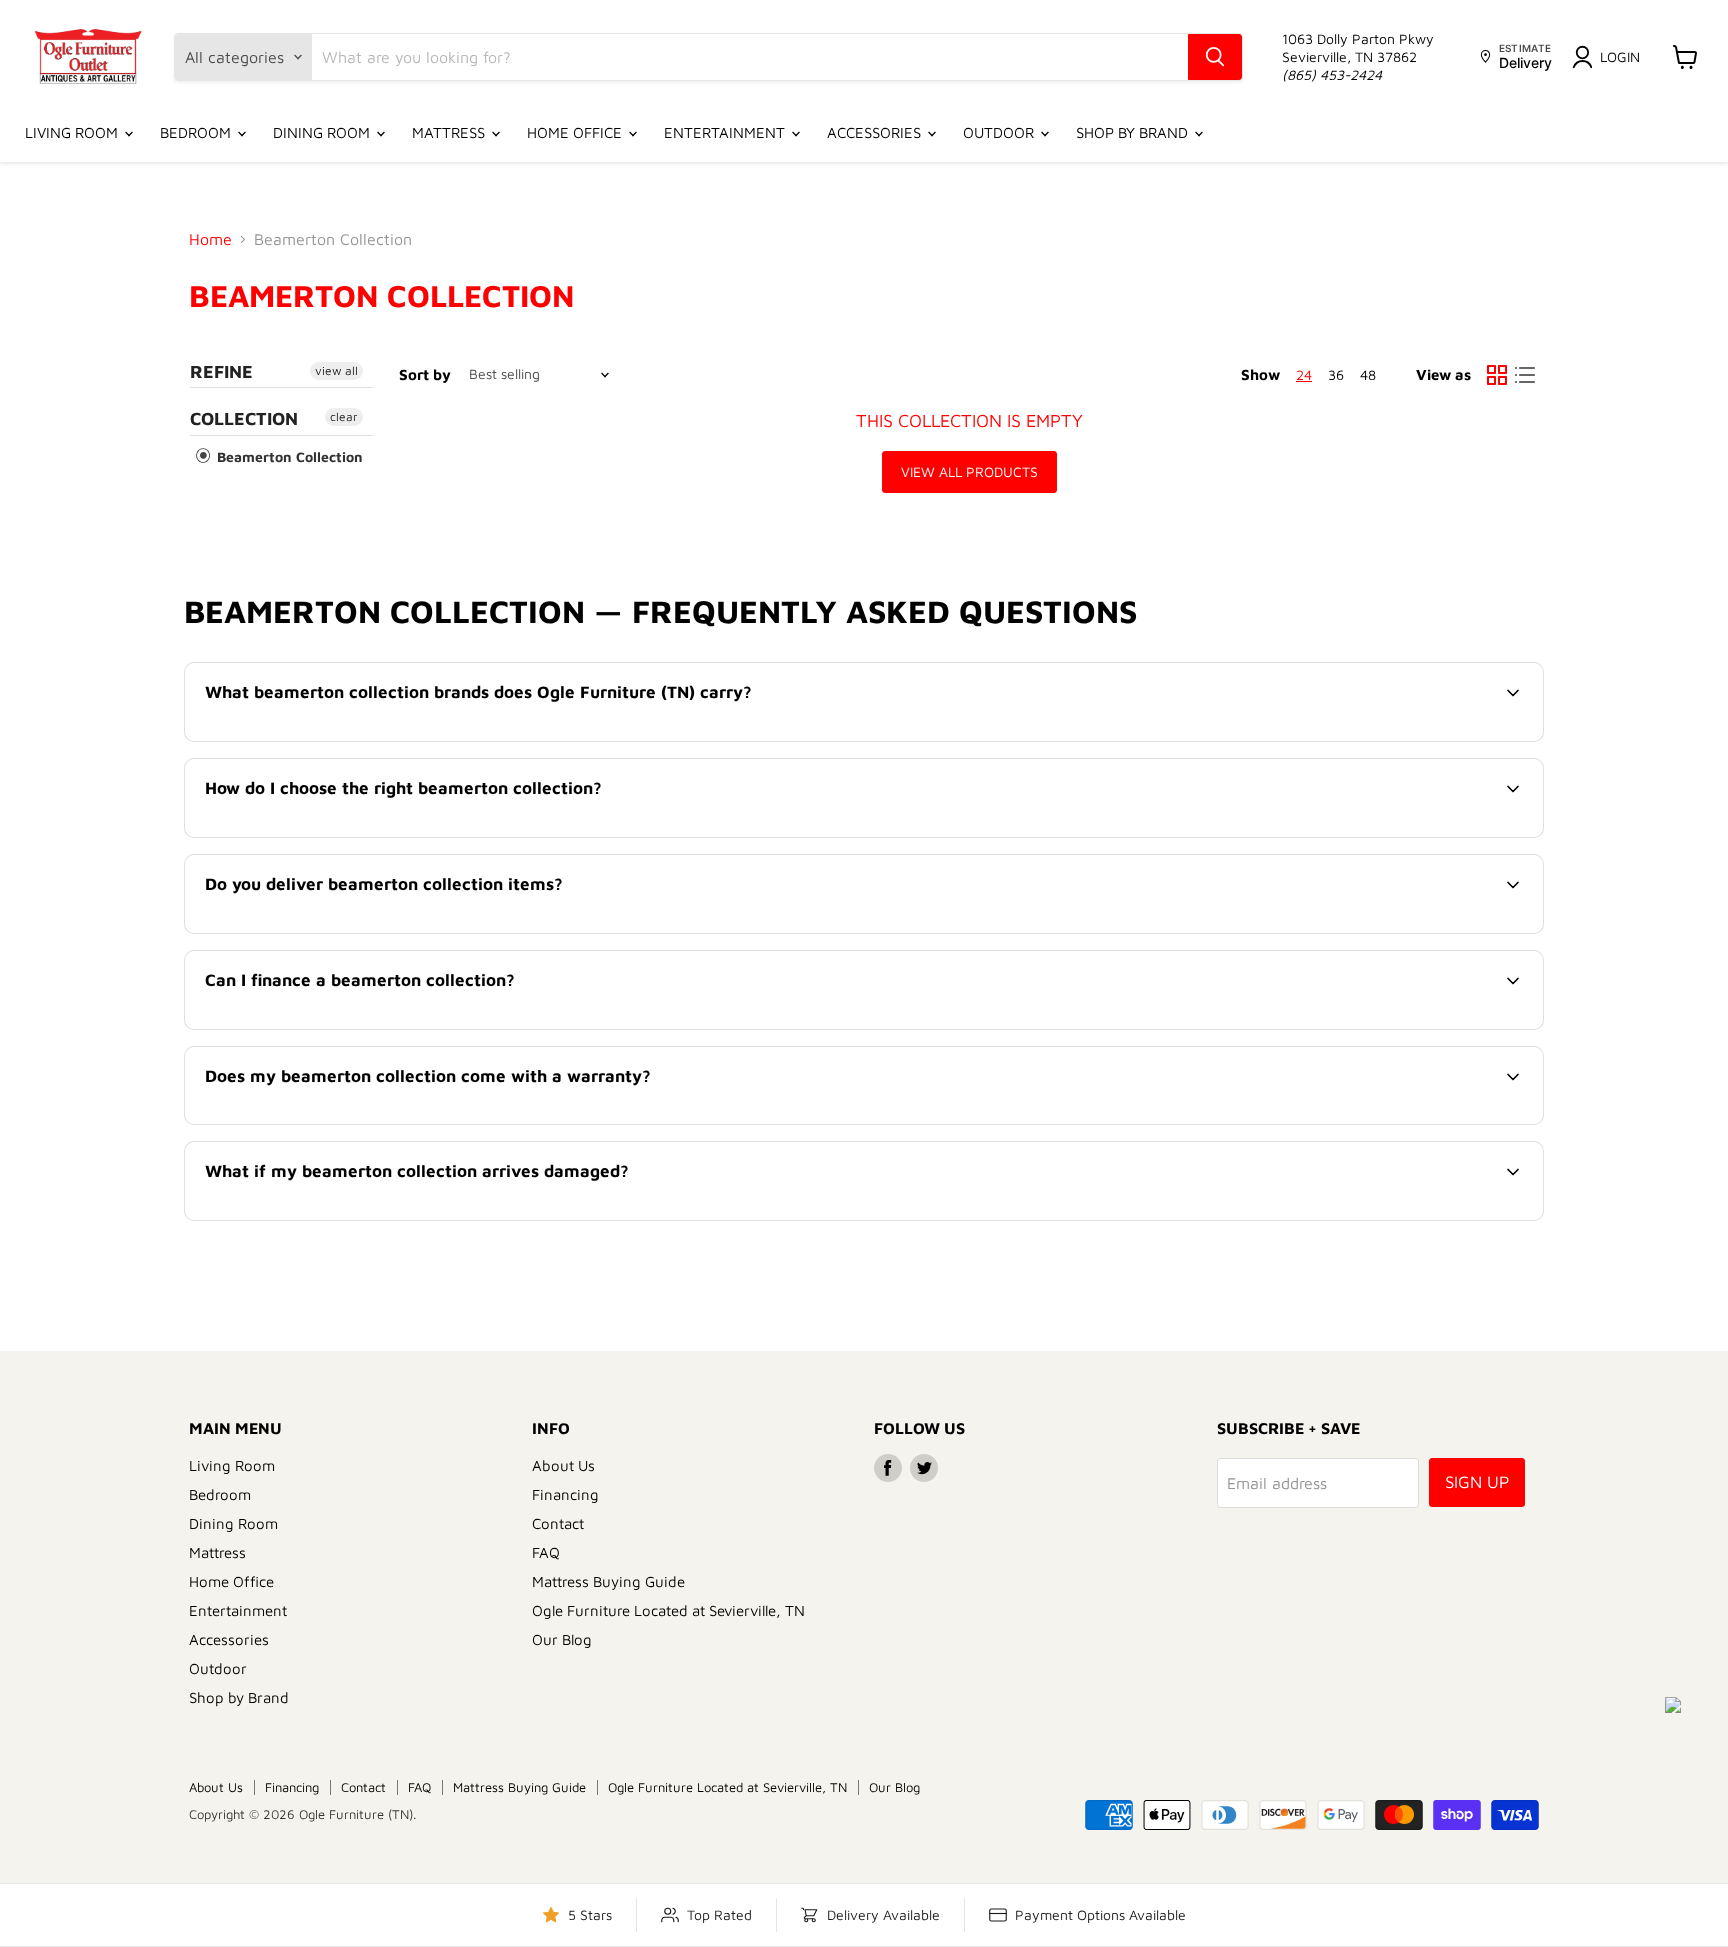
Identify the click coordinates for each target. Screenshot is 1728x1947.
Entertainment (726, 132)
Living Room (73, 132)
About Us (563, 1465)
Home (210, 239)
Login (1620, 56)
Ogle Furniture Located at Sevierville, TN (668, 1610)
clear (344, 416)
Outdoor (1000, 132)
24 (1304, 374)
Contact (558, 1523)
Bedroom (197, 132)
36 (1336, 374)
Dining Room (323, 132)
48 (1368, 374)
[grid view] (1497, 375)
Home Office (576, 132)
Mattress (450, 132)
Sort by (425, 374)
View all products (969, 471)
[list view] (1525, 375)
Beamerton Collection (288, 456)
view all (336, 370)
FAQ (546, 1552)
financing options (369, 1027)
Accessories (876, 132)
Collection (244, 418)
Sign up (1477, 1482)
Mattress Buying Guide (608, 1581)
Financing (565, 1494)
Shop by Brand (1134, 132)
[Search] (1215, 57)
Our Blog (562, 1639)
